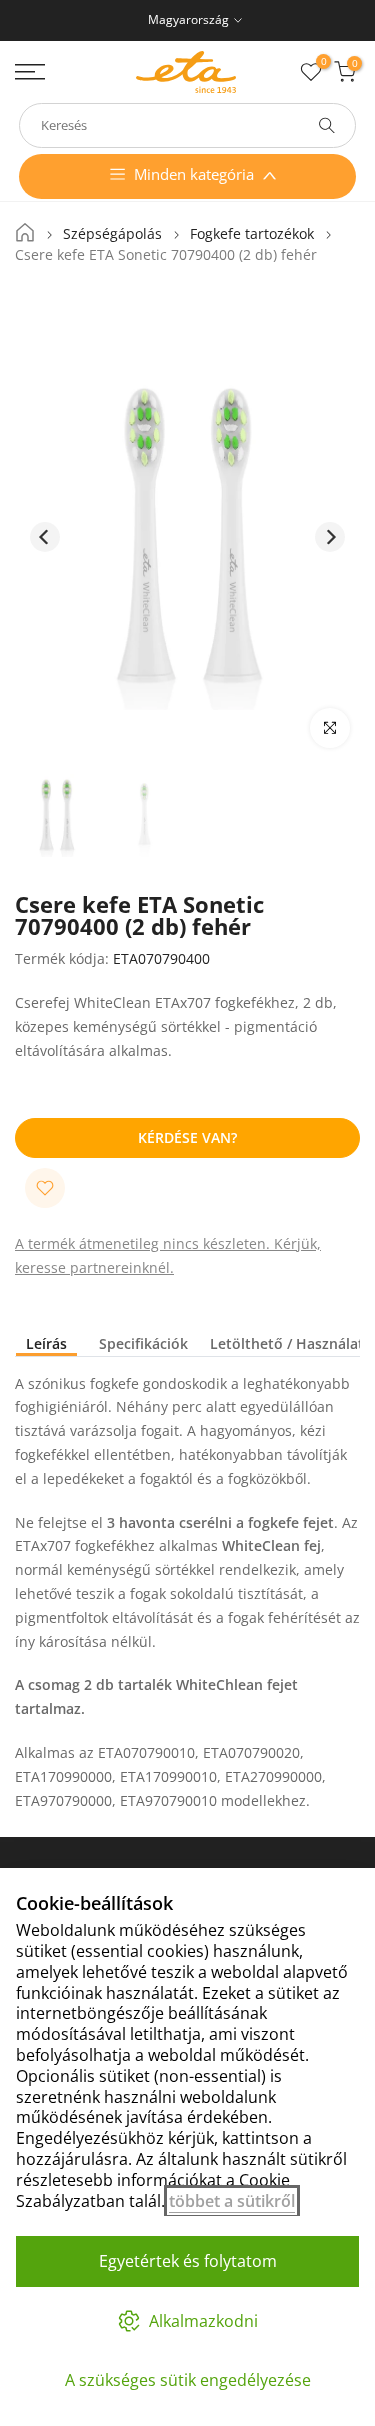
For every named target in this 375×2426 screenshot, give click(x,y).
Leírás (46, 1344)
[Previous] (45, 537)
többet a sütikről (232, 2201)
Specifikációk (143, 1344)
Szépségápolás (112, 234)
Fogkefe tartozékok (252, 234)
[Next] (330, 537)
